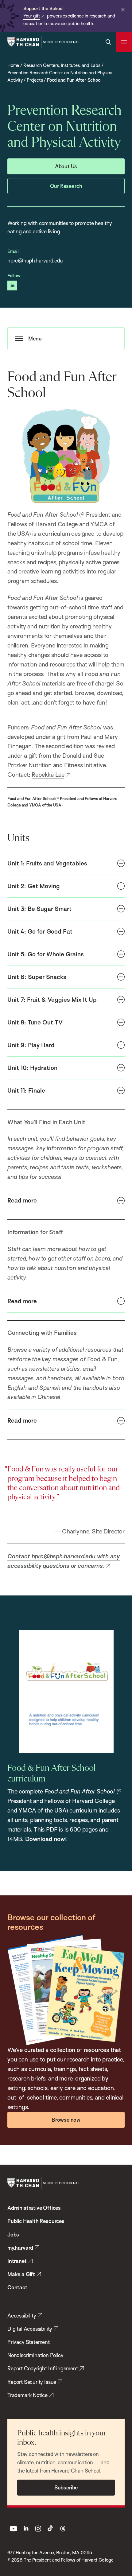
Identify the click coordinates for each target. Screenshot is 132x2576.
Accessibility (22, 2316)
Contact (17, 2287)
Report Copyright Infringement (43, 2368)
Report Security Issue (32, 2382)
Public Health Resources (36, 2221)
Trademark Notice (27, 2395)
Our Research (66, 186)
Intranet (17, 2261)
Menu (35, 338)
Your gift (32, 16)
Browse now (66, 2120)
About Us (66, 166)
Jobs (13, 2234)
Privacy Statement (29, 2342)
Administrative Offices (34, 2208)
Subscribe (66, 2487)
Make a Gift (21, 2274)
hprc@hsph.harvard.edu (35, 260)
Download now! (46, 1839)
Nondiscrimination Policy (35, 2355)
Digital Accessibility (30, 2329)
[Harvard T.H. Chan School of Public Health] (43, 2183)
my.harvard (20, 2248)
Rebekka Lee (48, 775)
